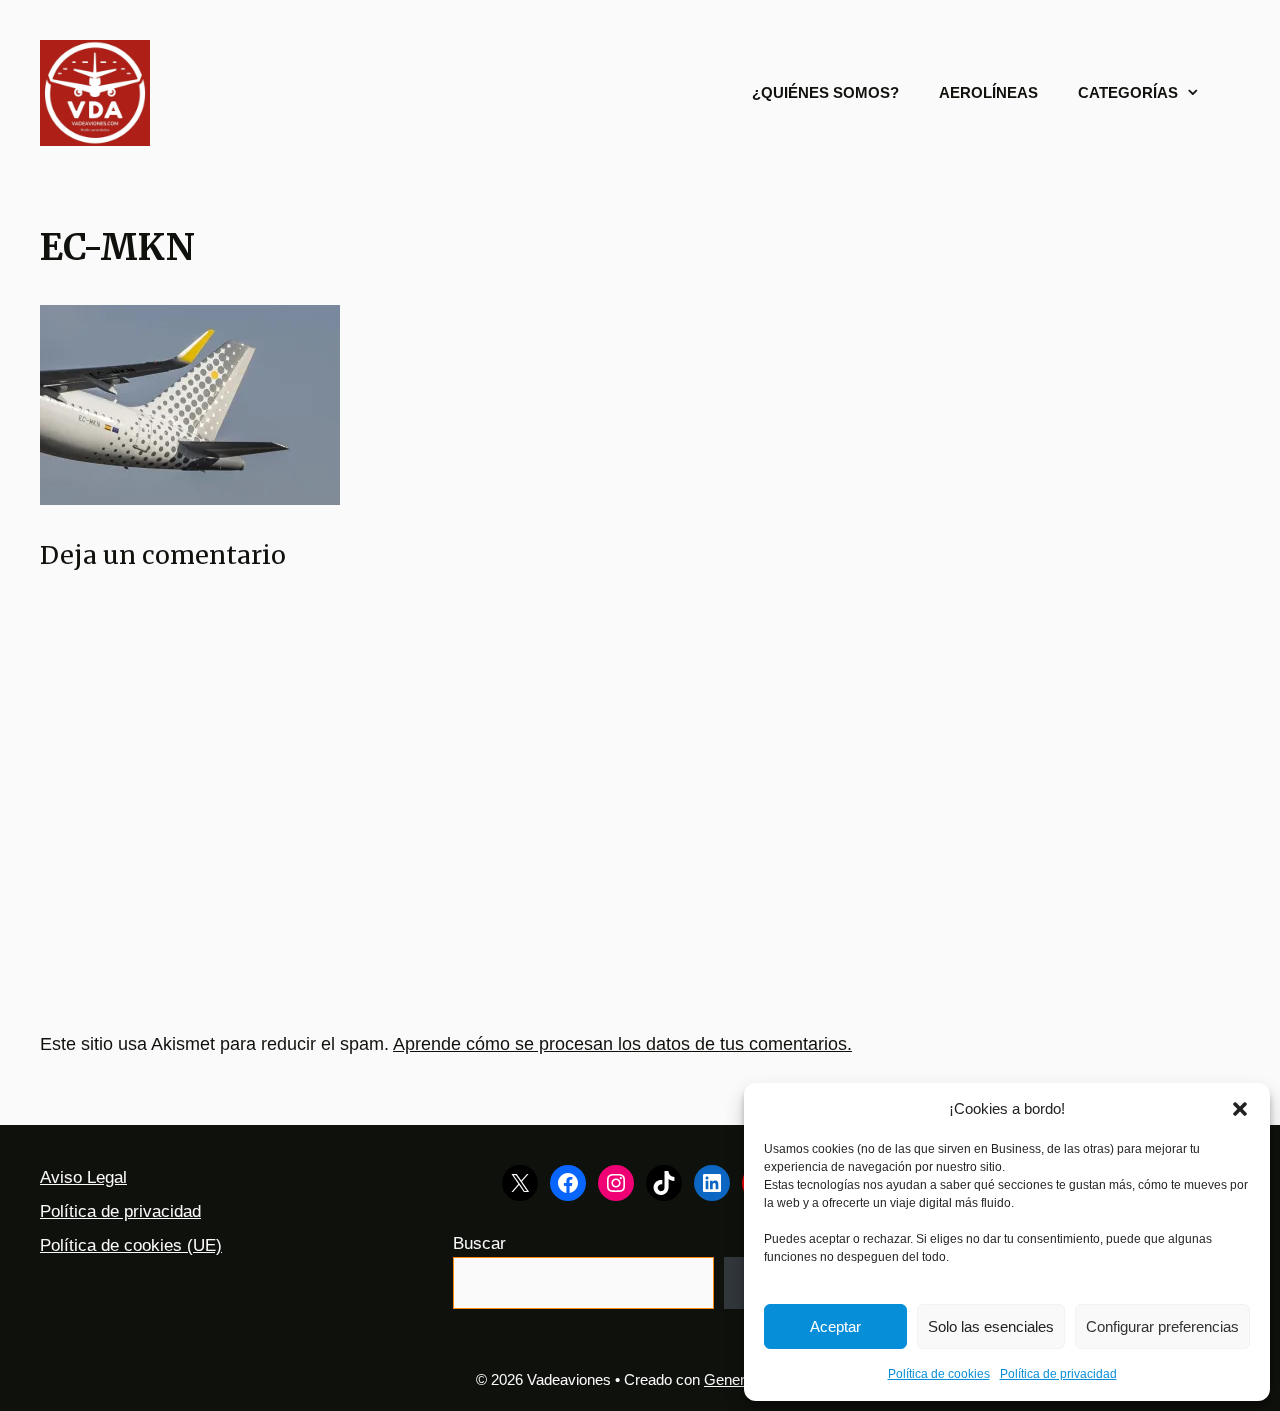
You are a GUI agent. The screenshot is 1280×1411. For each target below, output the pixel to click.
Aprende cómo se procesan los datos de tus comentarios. (622, 1044)
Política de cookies (939, 1374)
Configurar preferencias (1162, 1326)
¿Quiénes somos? (825, 92)
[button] (1240, 1109)
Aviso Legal (83, 1177)
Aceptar (835, 1326)
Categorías (1128, 92)
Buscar (479, 1243)
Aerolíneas (988, 92)
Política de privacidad (1058, 1374)
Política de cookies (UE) (131, 1245)
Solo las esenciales (991, 1326)
